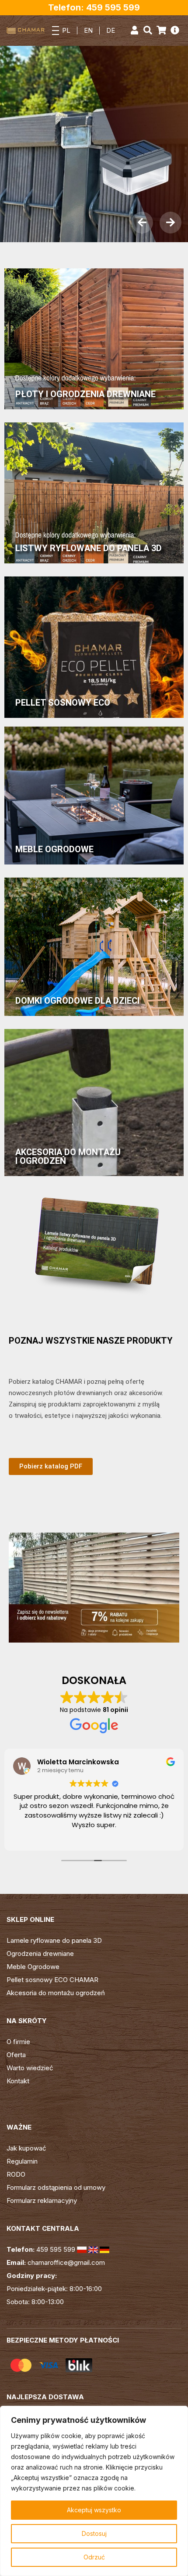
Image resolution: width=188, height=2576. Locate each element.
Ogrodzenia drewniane (40, 1953)
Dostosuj (94, 2533)
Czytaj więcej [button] (94, 1838)
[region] (94, 2491)
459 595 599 (56, 2249)
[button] (142, 223)
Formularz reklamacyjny (42, 2200)
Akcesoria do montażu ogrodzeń (56, 1993)
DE (111, 30)
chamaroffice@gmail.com (66, 2262)
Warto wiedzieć (30, 2068)
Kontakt (18, 2081)
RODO (16, 2174)
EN (88, 30)
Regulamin (22, 2161)
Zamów (32, 175)
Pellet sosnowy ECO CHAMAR (52, 1980)
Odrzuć (94, 2557)
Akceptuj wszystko (94, 2510)
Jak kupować (26, 2148)
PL (66, 30)
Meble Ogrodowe (33, 1967)
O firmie (18, 2042)
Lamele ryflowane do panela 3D (54, 1940)
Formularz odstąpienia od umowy (56, 2187)
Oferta (16, 2055)
